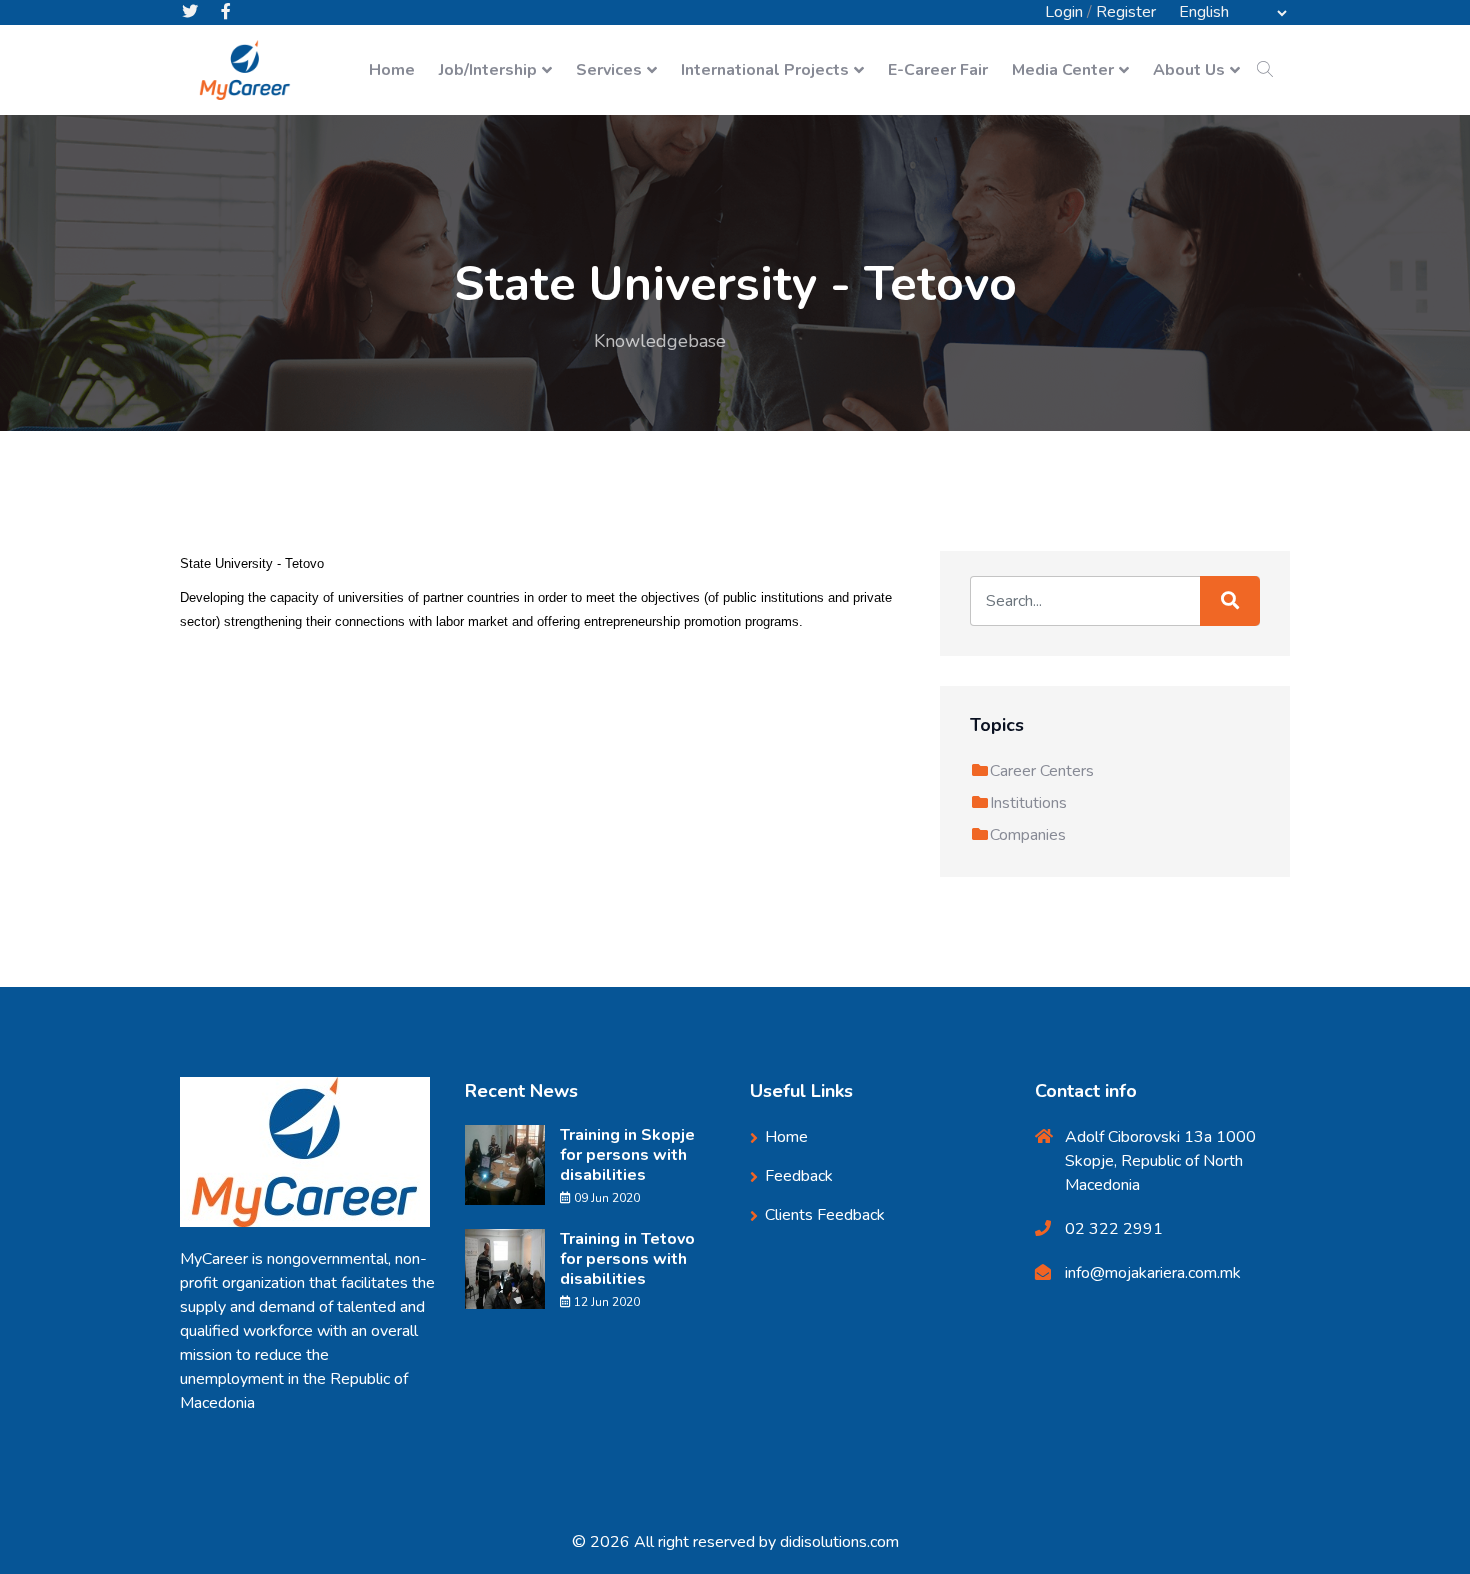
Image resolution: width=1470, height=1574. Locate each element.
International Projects (765, 70)
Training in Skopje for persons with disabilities (627, 1155)
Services (609, 70)
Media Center (1063, 70)
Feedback (799, 1176)
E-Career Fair (938, 70)
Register (1126, 12)
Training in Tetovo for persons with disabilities (627, 1259)
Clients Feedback (825, 1215)
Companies (1028, 835)
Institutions (1028, 803)
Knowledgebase (660, 341)
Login (1064, 12)
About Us (1189, 70)
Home (392, 70)
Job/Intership (488, 70)
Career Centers (1042, 771)
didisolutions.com (839, 1542)
